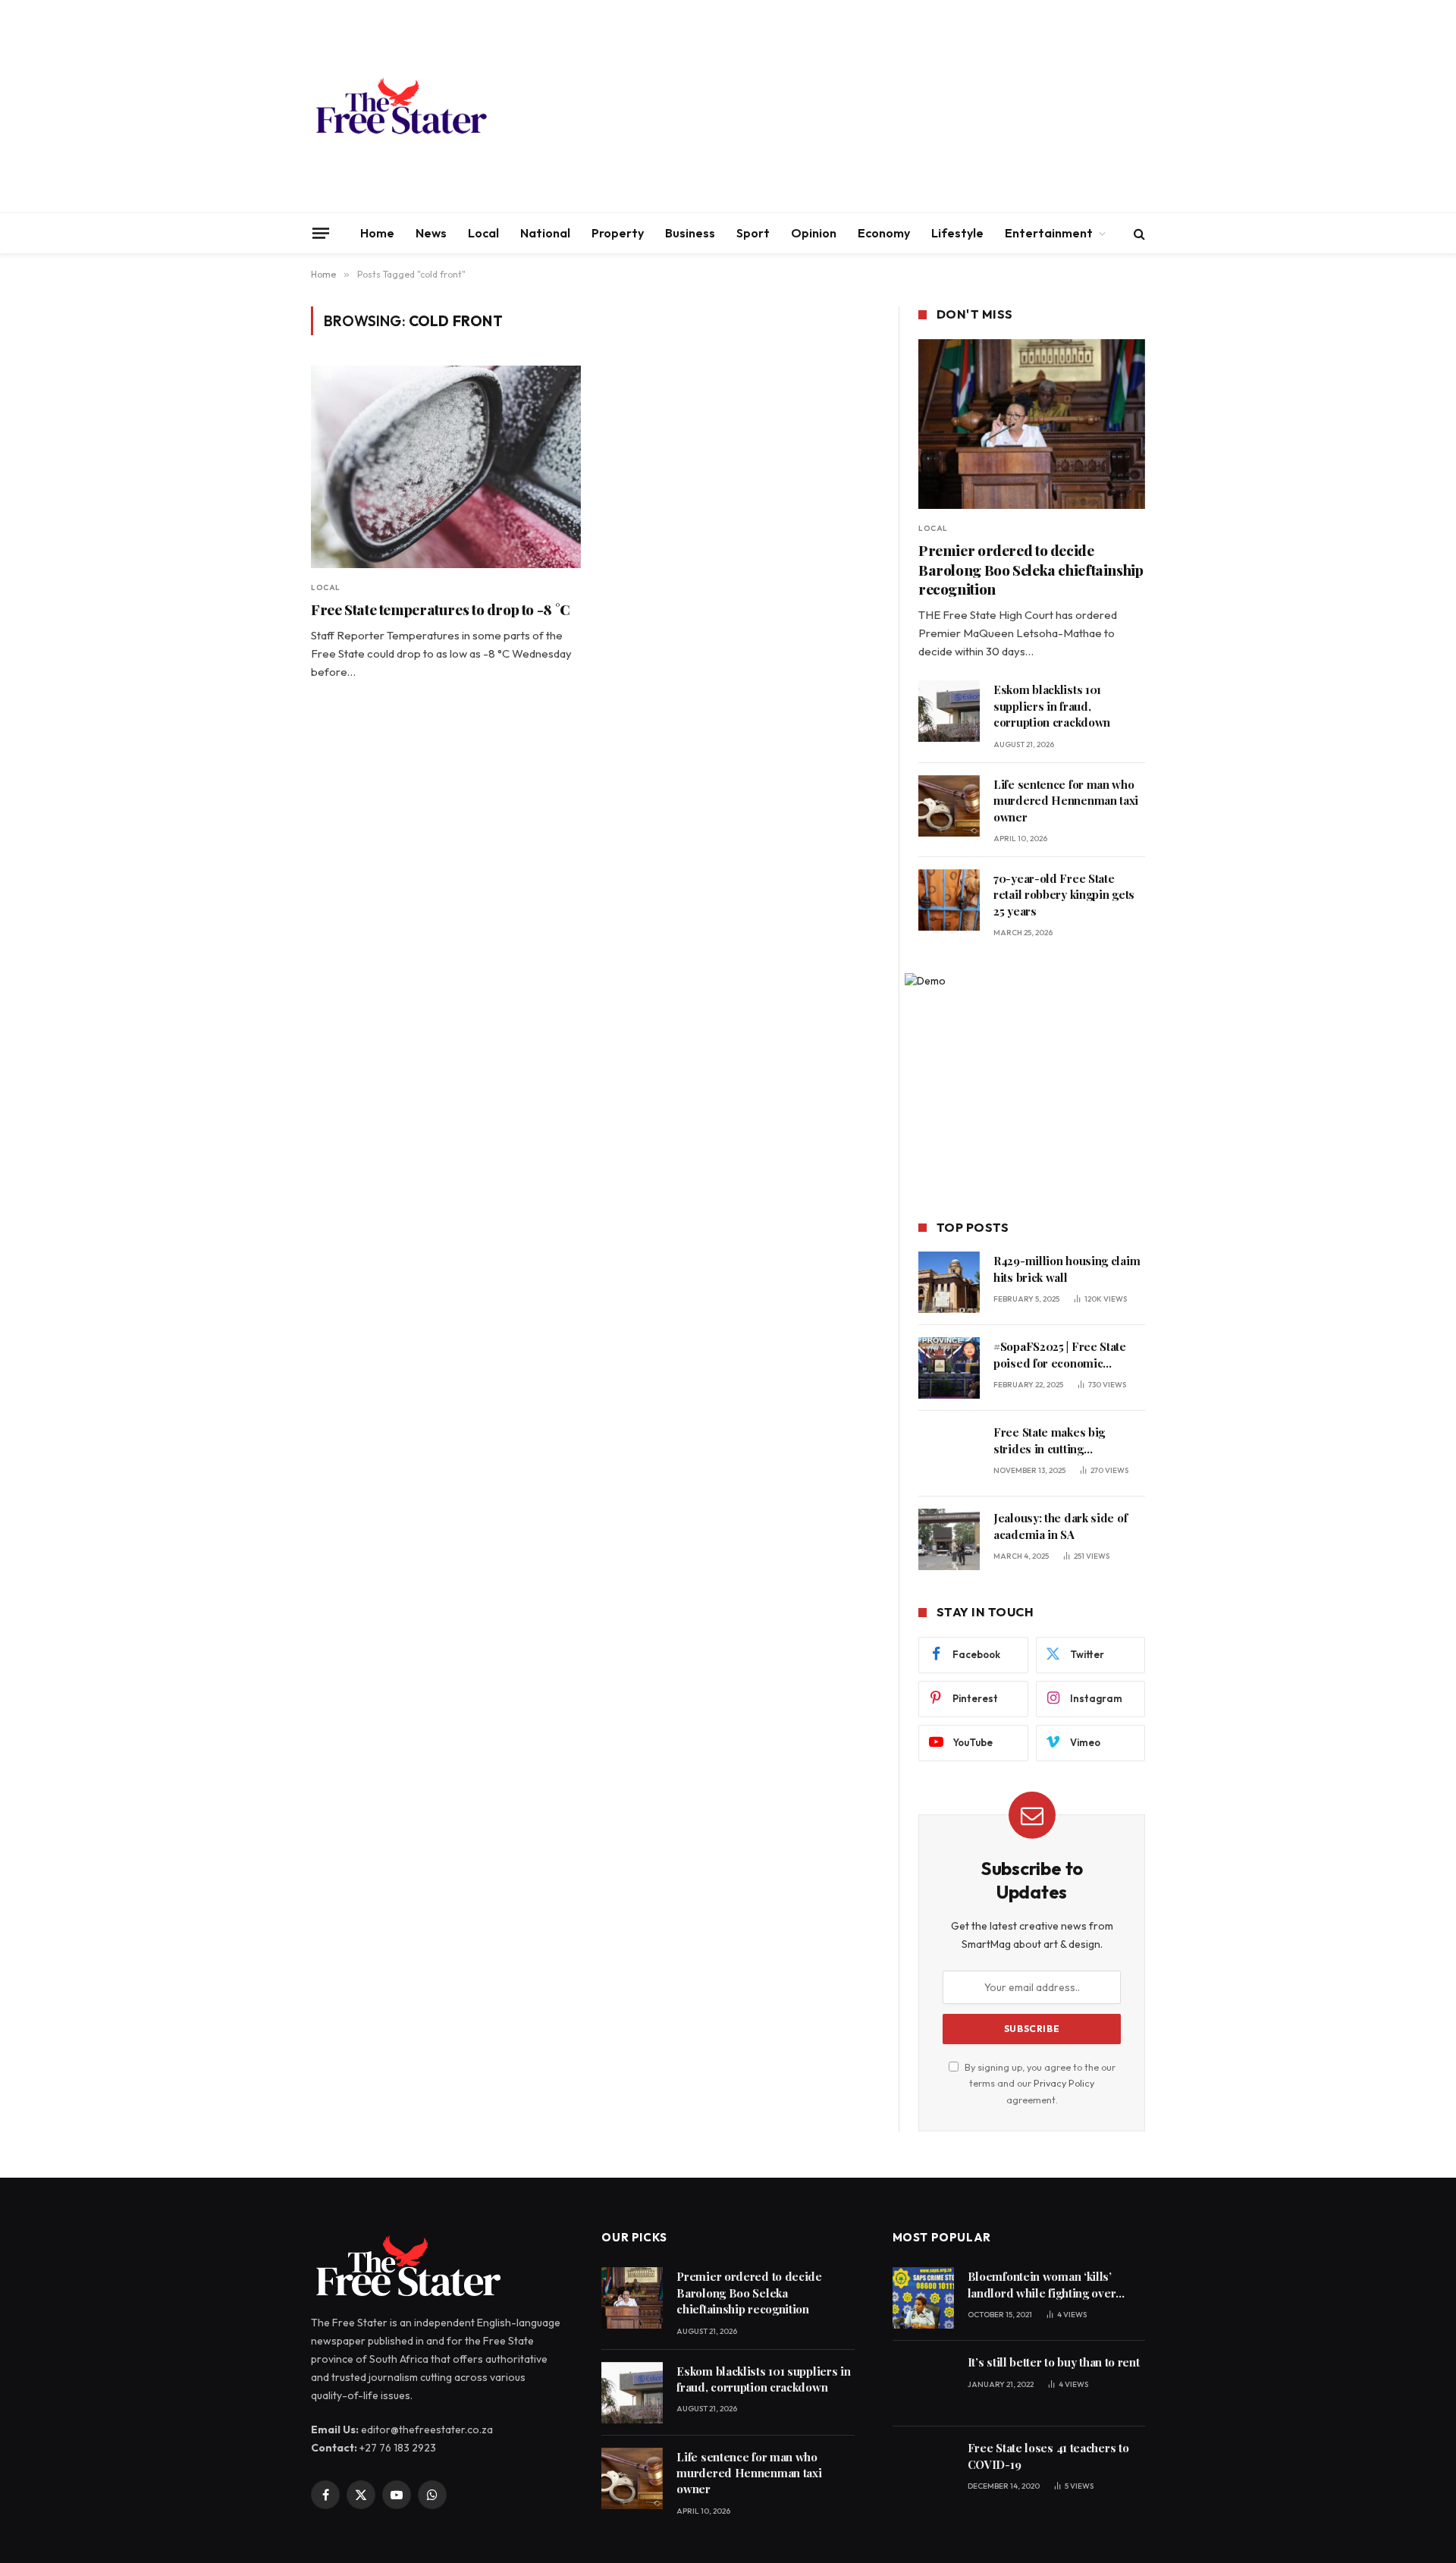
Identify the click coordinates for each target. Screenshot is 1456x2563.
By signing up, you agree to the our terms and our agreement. (1039, 2083)
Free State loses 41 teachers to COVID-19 (1048, 2456)
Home (377, 233)
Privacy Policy (1064, 2083)
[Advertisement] (869, 106)
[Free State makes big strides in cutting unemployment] (949, 1454)
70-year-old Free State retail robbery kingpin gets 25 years (1064, 895)
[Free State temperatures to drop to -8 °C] (446, 467)
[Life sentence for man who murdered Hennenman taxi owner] (949, 806)
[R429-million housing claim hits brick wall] (949, 1282)
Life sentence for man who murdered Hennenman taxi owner (1066, 801)
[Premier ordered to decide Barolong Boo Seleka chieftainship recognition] (1032, 424)
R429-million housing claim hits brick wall (1067, 1269)
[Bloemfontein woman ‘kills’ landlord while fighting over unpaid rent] (923, 2298)
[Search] (1138, 233)
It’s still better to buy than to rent (1054, 2362)
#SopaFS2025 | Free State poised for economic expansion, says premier (1060, 1355)
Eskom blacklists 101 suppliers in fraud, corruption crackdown (1052, 706)
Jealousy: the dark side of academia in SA (1060, 1526)
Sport (753, 233)
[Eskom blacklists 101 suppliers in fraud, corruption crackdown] (949, 711)
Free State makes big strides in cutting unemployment (1049, 1441)
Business (690, 233)
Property (618, 233)
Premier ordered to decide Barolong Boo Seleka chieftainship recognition (1031, 570)
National (545, 233)
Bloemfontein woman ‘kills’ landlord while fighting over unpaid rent (1042, 2285)
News (431, 233)
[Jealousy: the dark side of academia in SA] (949, 1539)
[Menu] (321, 233)
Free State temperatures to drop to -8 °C (441, 609)
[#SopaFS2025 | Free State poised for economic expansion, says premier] (949, 1368)
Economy (884, 233)
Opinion (814, 233)
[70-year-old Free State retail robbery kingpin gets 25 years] (949, 900)
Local (483, 233)
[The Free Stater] (400, 106)
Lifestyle (957, 233)
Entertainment (1049, 233)
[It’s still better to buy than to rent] (923, 2384)
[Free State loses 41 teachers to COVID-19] (923, 2469)
